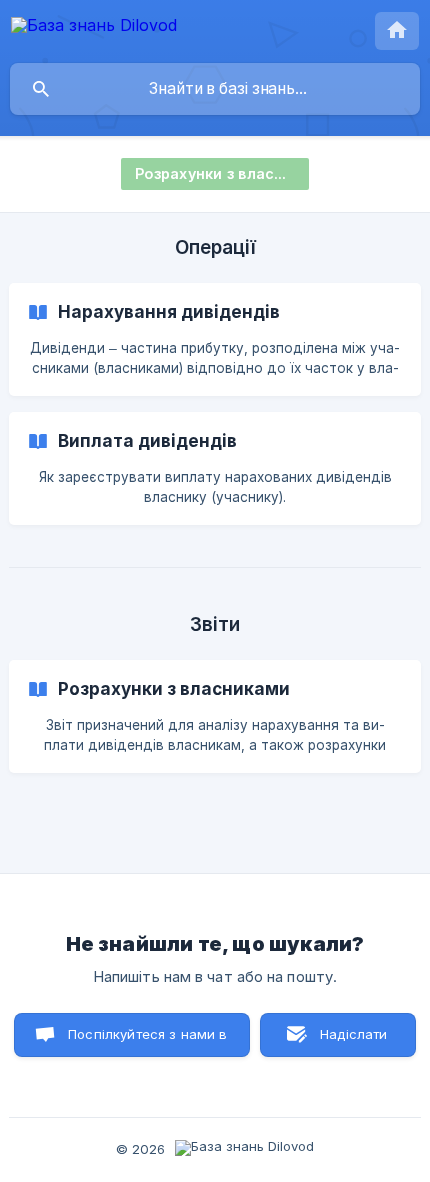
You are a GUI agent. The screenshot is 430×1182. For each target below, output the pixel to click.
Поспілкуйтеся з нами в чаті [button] (147, 1041)
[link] (215, 339)
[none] (94, 28)
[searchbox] (215, 89)
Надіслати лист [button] (353, 1041)
